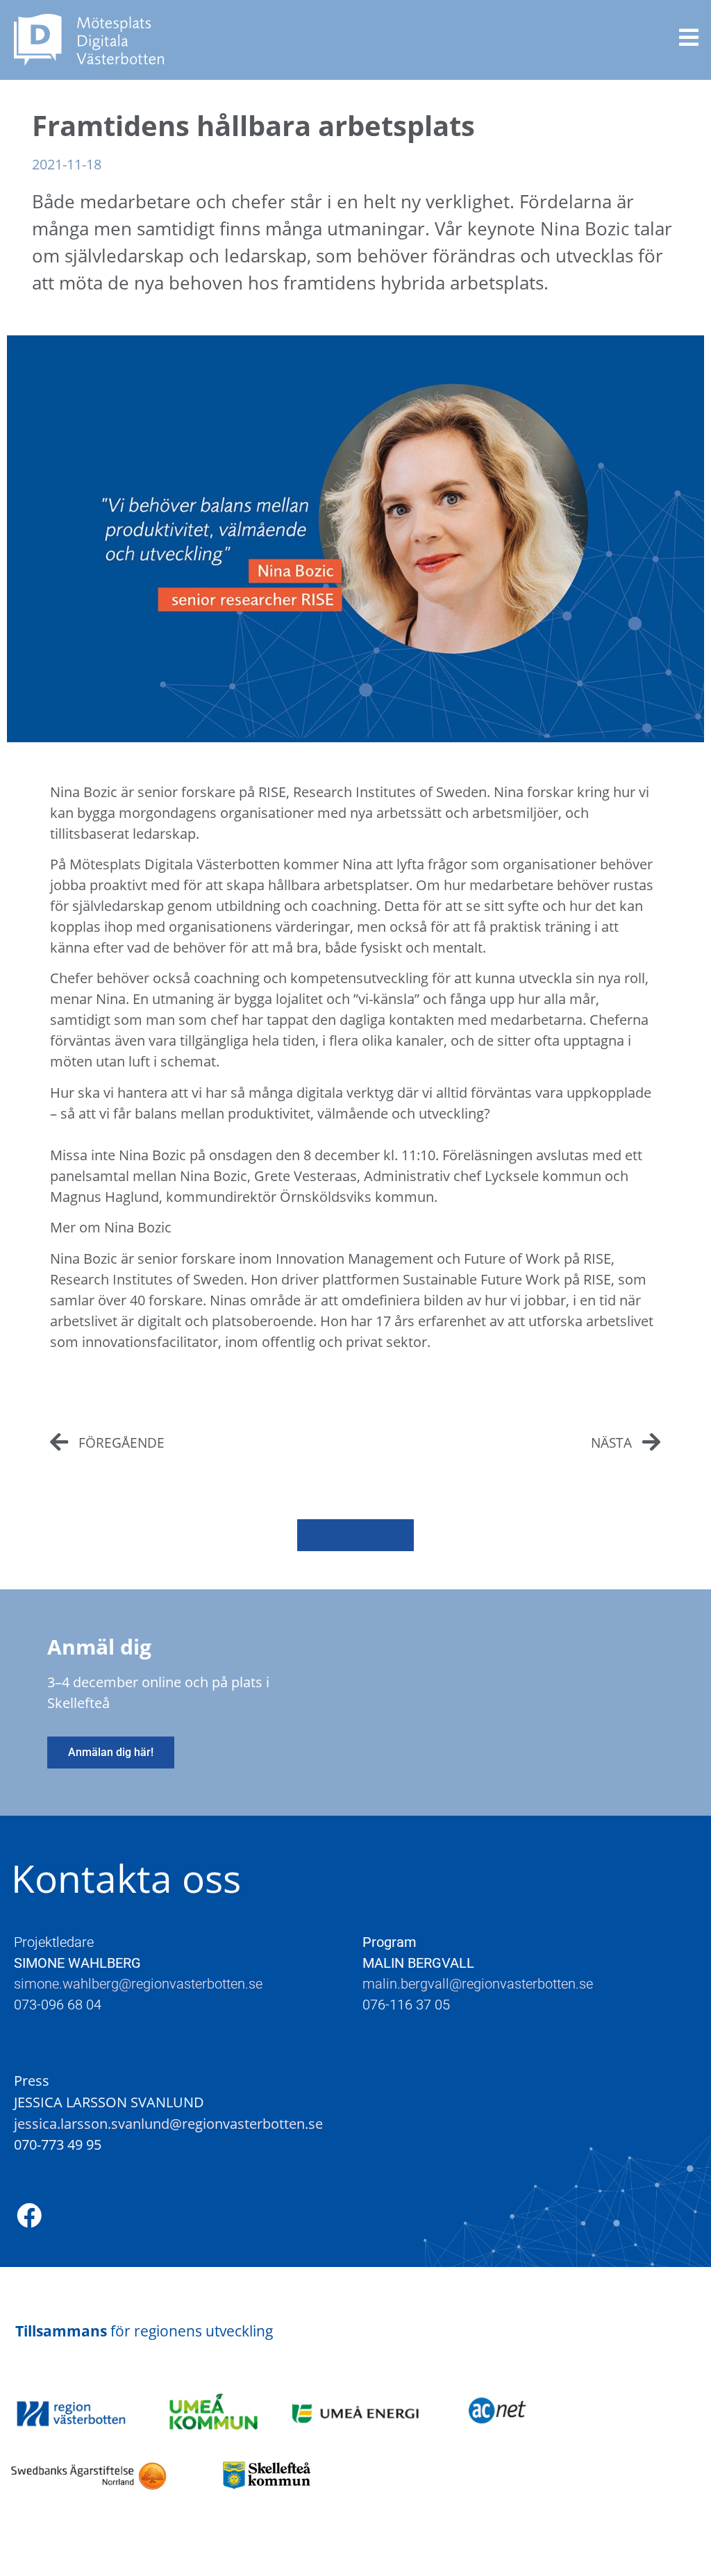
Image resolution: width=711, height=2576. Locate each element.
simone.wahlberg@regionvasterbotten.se (140, 1984)
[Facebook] (29, 2216)
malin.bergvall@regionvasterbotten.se (478, 1984)
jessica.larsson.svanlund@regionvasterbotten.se (168, 2123)
